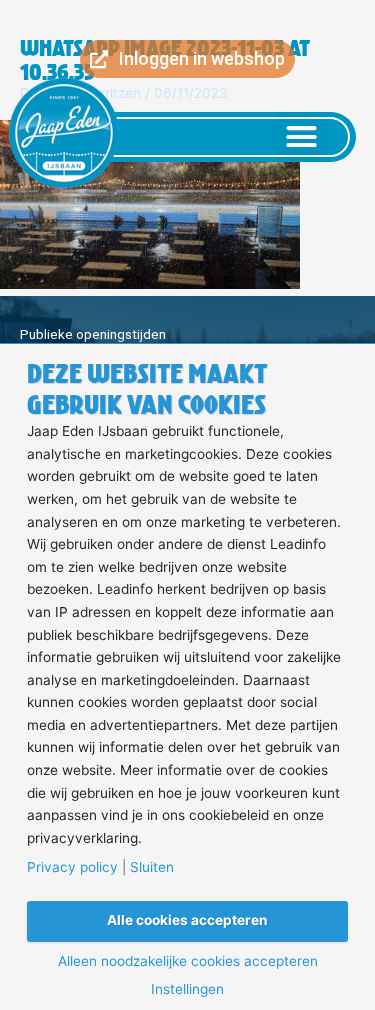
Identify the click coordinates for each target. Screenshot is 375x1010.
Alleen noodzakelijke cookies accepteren (188, 962)
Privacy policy (72, 868)
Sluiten (152, 868)
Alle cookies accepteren (187, 920)
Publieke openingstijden (93, 334)
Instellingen (187, 990)
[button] (302, 137)
